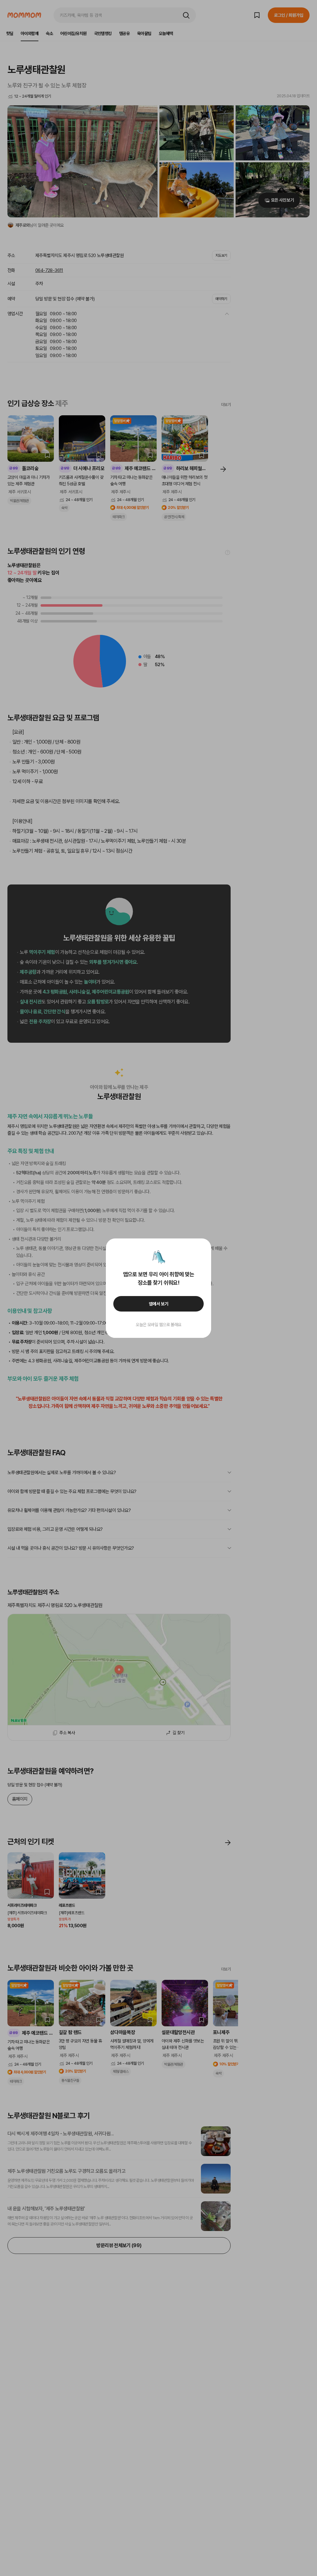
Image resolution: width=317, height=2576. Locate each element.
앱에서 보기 (159, 1304)
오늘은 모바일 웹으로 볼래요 (158, 1325)
